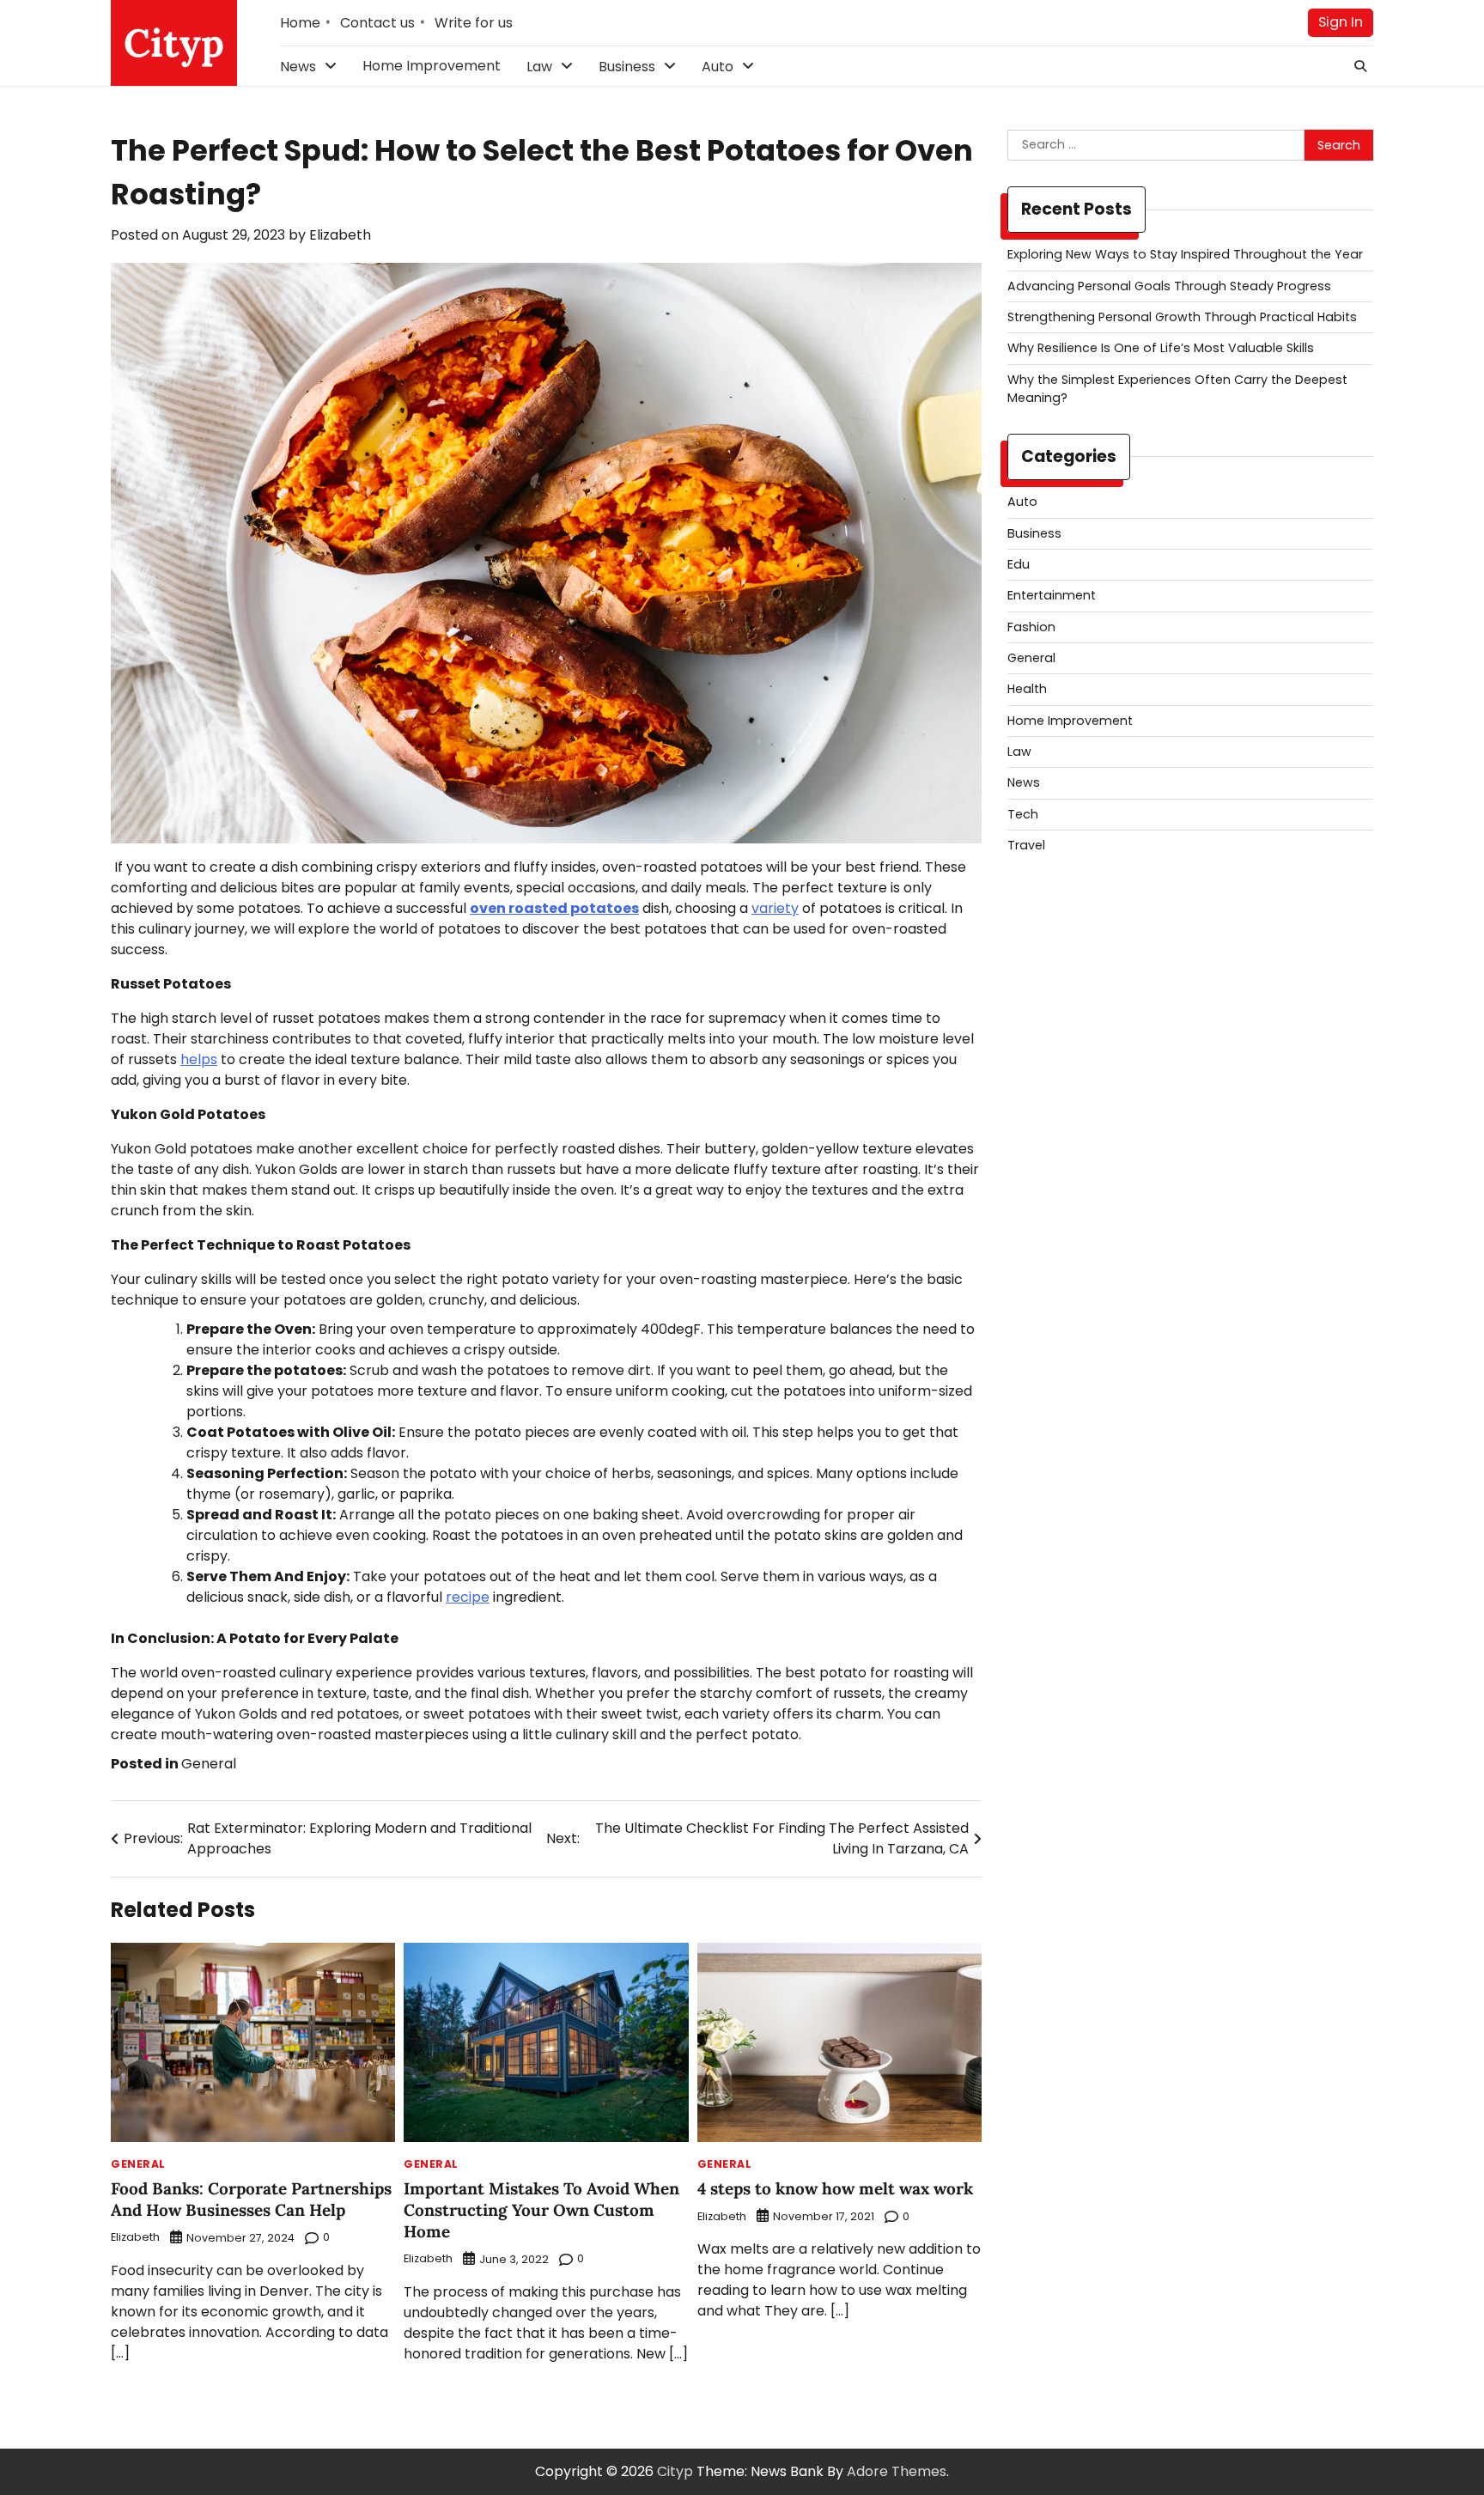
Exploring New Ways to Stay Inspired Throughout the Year (1185, 254)
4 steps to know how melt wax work (835, 2188)
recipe (468, 1597)
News (298, 67)
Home (300, 23)
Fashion (1031, 627)
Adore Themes (897, 2471)
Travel (1026, 845)
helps (199, 1059)
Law (539, 67)
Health (1027, 689)
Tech (1023, 814)
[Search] (1360, 66)
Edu (1019, 564)
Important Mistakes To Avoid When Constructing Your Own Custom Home (541, 2210)
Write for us (474, 23)
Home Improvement (432, 66)
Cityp (174, 43)
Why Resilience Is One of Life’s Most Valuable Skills (1161, 348)
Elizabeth (340, 235)
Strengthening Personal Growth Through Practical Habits (1182, 317)
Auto (718, 67)
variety (775, 908)
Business (627, 67)
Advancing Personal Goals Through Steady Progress (1169, 286)
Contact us (377, 23)
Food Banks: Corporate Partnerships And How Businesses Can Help (251, 2199)
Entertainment (1052, 595)
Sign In (1341, 22)
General (209, 1764)
